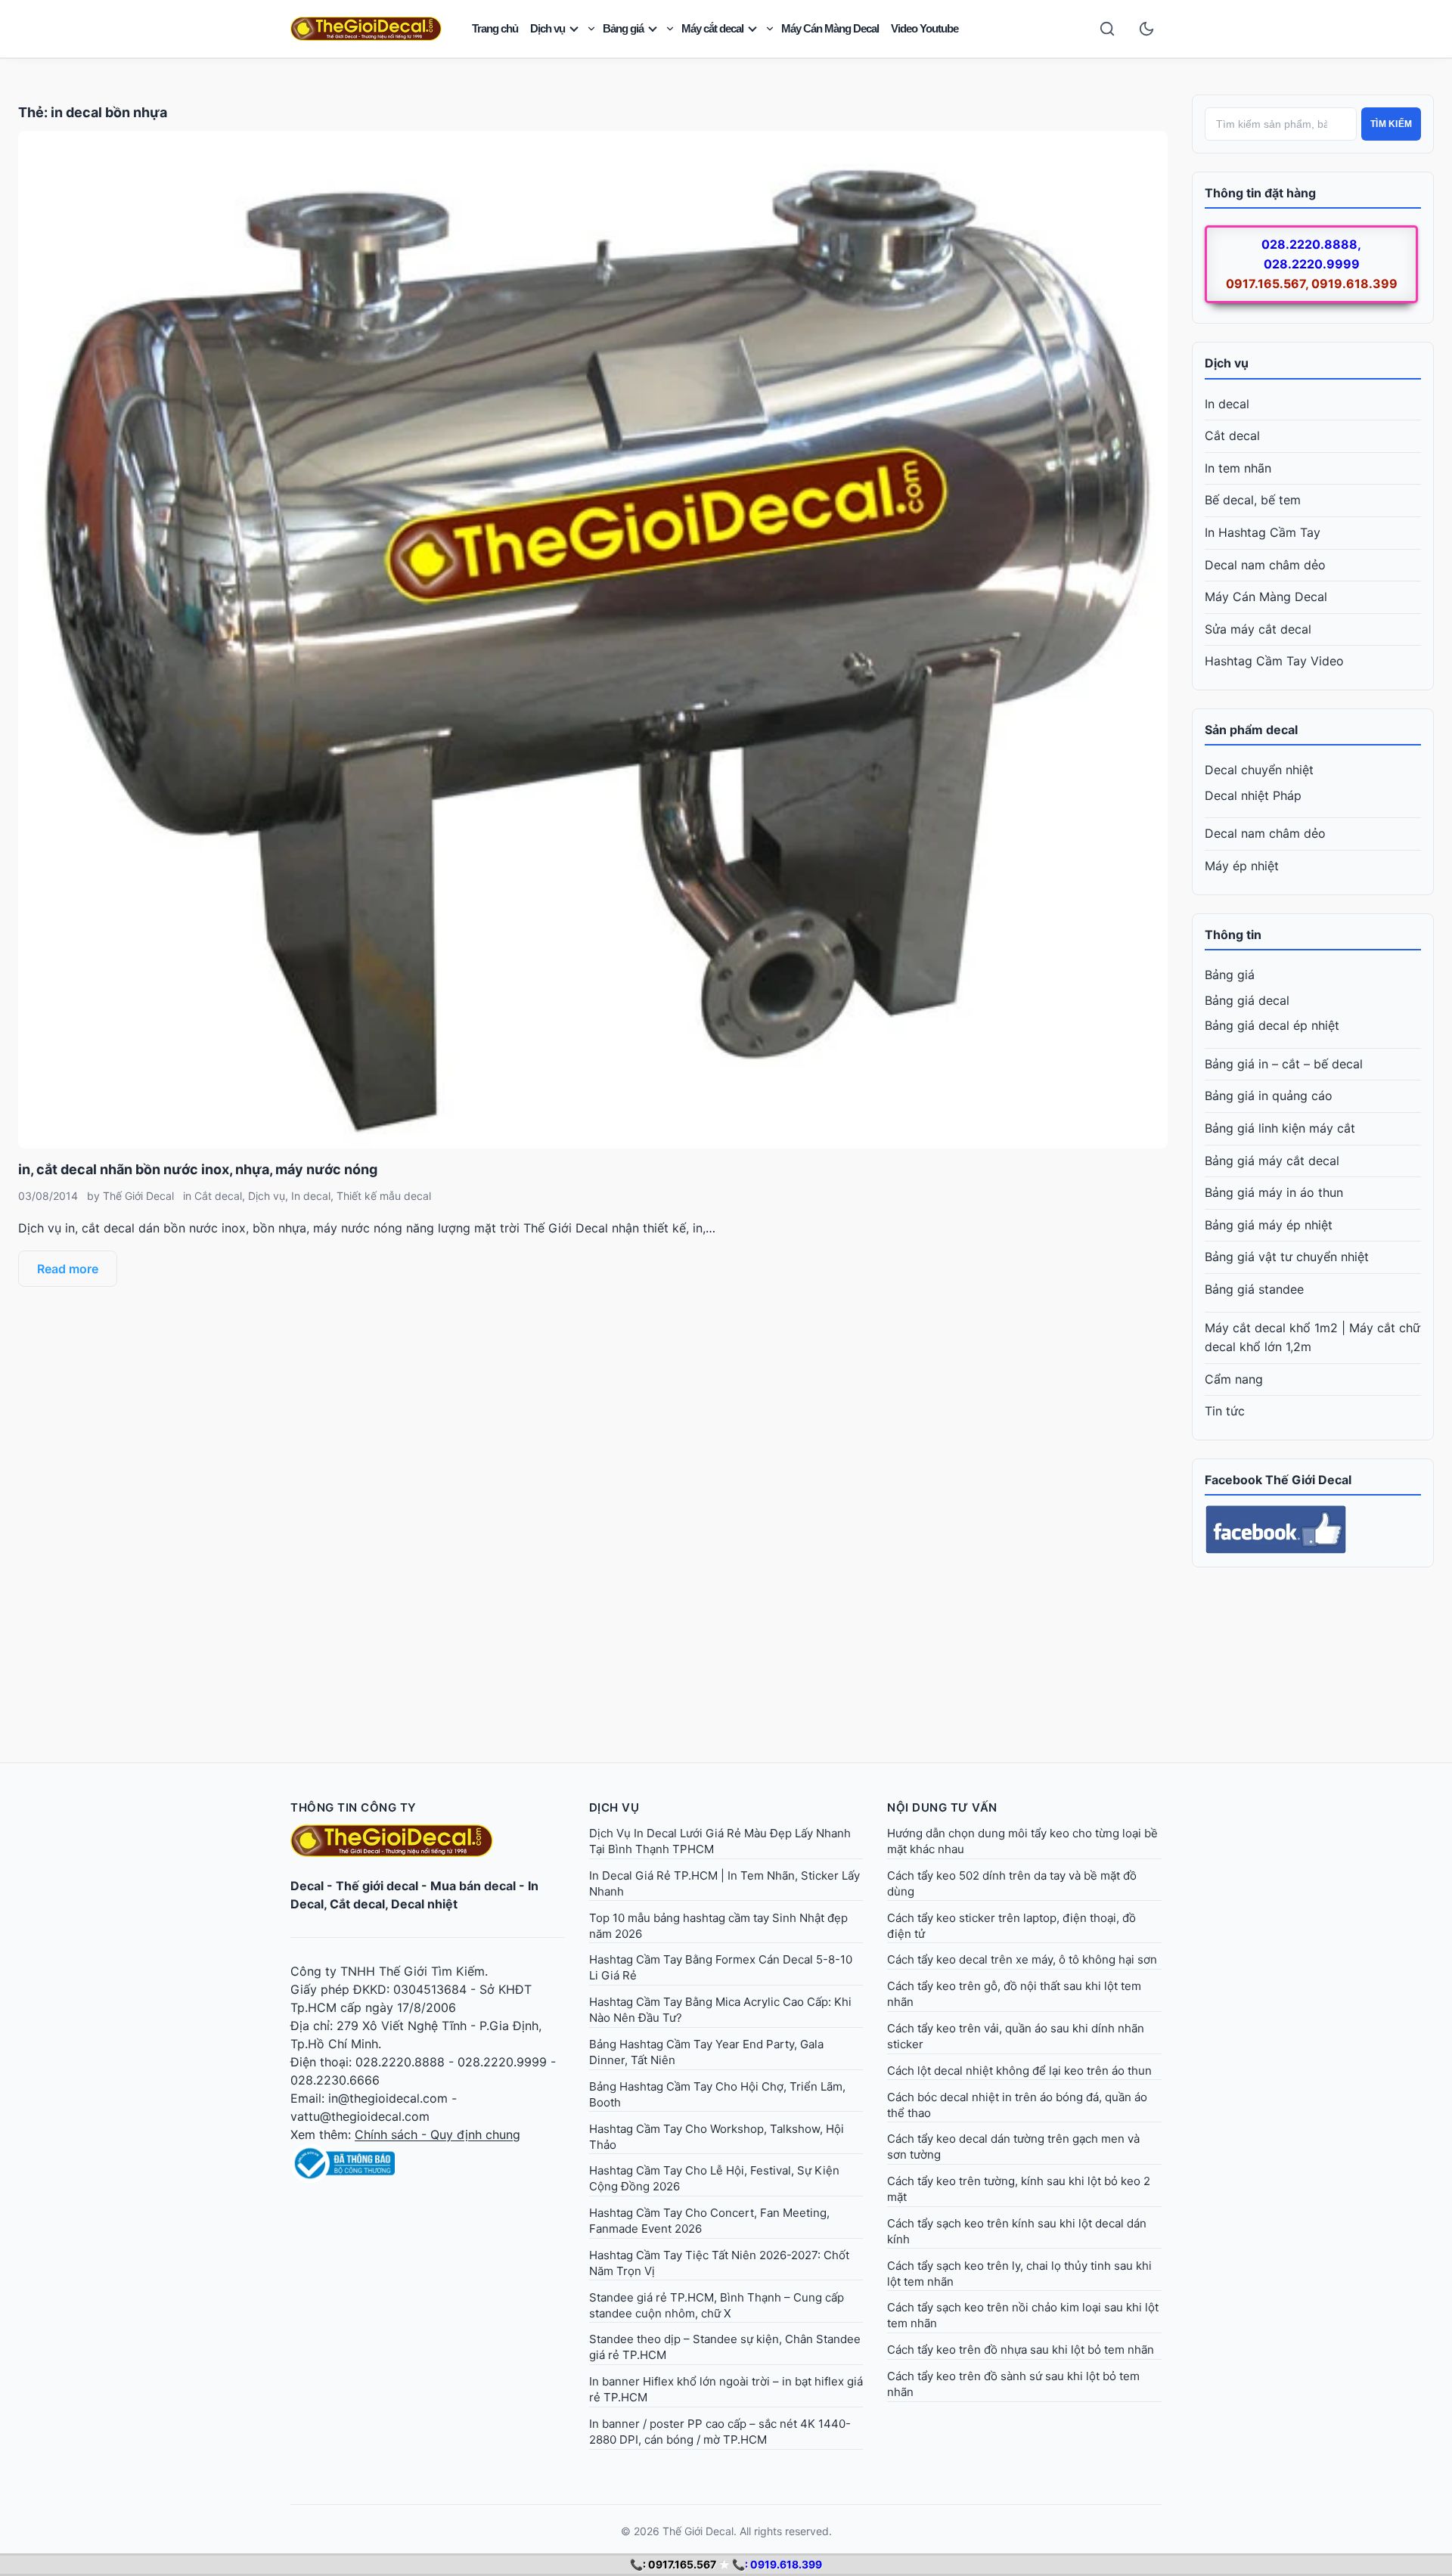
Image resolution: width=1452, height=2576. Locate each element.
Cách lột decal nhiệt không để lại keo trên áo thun (1019, 2071)
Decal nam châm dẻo (1265, 565)
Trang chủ (495, 28)
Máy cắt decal (712, 28)
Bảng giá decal (1247, 1000)
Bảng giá (623, 28)
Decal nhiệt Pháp (1253, 795)
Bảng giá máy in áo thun (1274, 1192)
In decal (311, 1196)
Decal (307, 1886)
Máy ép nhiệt (1242, 866)
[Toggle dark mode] (1146, 29)
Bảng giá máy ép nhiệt (1269, 1225)
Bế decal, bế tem (1253, 500)
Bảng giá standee (1254, 1289)
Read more (68, 1269)
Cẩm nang (1234, 1379)
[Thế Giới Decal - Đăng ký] (428, 2163)
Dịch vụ (548, 28)
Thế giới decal (377, 1886)
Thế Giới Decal (138, 1196)
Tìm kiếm (1391, 124)
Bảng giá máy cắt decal (1272, 1161)
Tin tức (1225, 1411)
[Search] (1107, 29)
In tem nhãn (1238, 468)
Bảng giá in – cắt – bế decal (1284, 1064)
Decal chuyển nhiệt (1259, 770)
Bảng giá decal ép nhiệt (1272, 1025)
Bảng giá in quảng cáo (1269, 1096)
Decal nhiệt (424, 1904)
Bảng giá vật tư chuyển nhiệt (1287, 1257)
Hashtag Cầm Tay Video (1274, 661)
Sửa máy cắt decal (1258, 629)
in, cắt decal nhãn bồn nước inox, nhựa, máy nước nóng (198, 1169)
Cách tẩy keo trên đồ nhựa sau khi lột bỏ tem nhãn (1021, 2350)
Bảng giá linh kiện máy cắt (1280, 1128)
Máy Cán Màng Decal (830, 28)
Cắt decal (218, 1196)
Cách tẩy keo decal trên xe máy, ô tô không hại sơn (1022, 1959)
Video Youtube (925, 28)
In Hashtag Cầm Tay (1263, 532)
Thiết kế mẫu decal (384, 1196)
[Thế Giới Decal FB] (1313, 1530)
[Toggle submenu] (591, 29)
